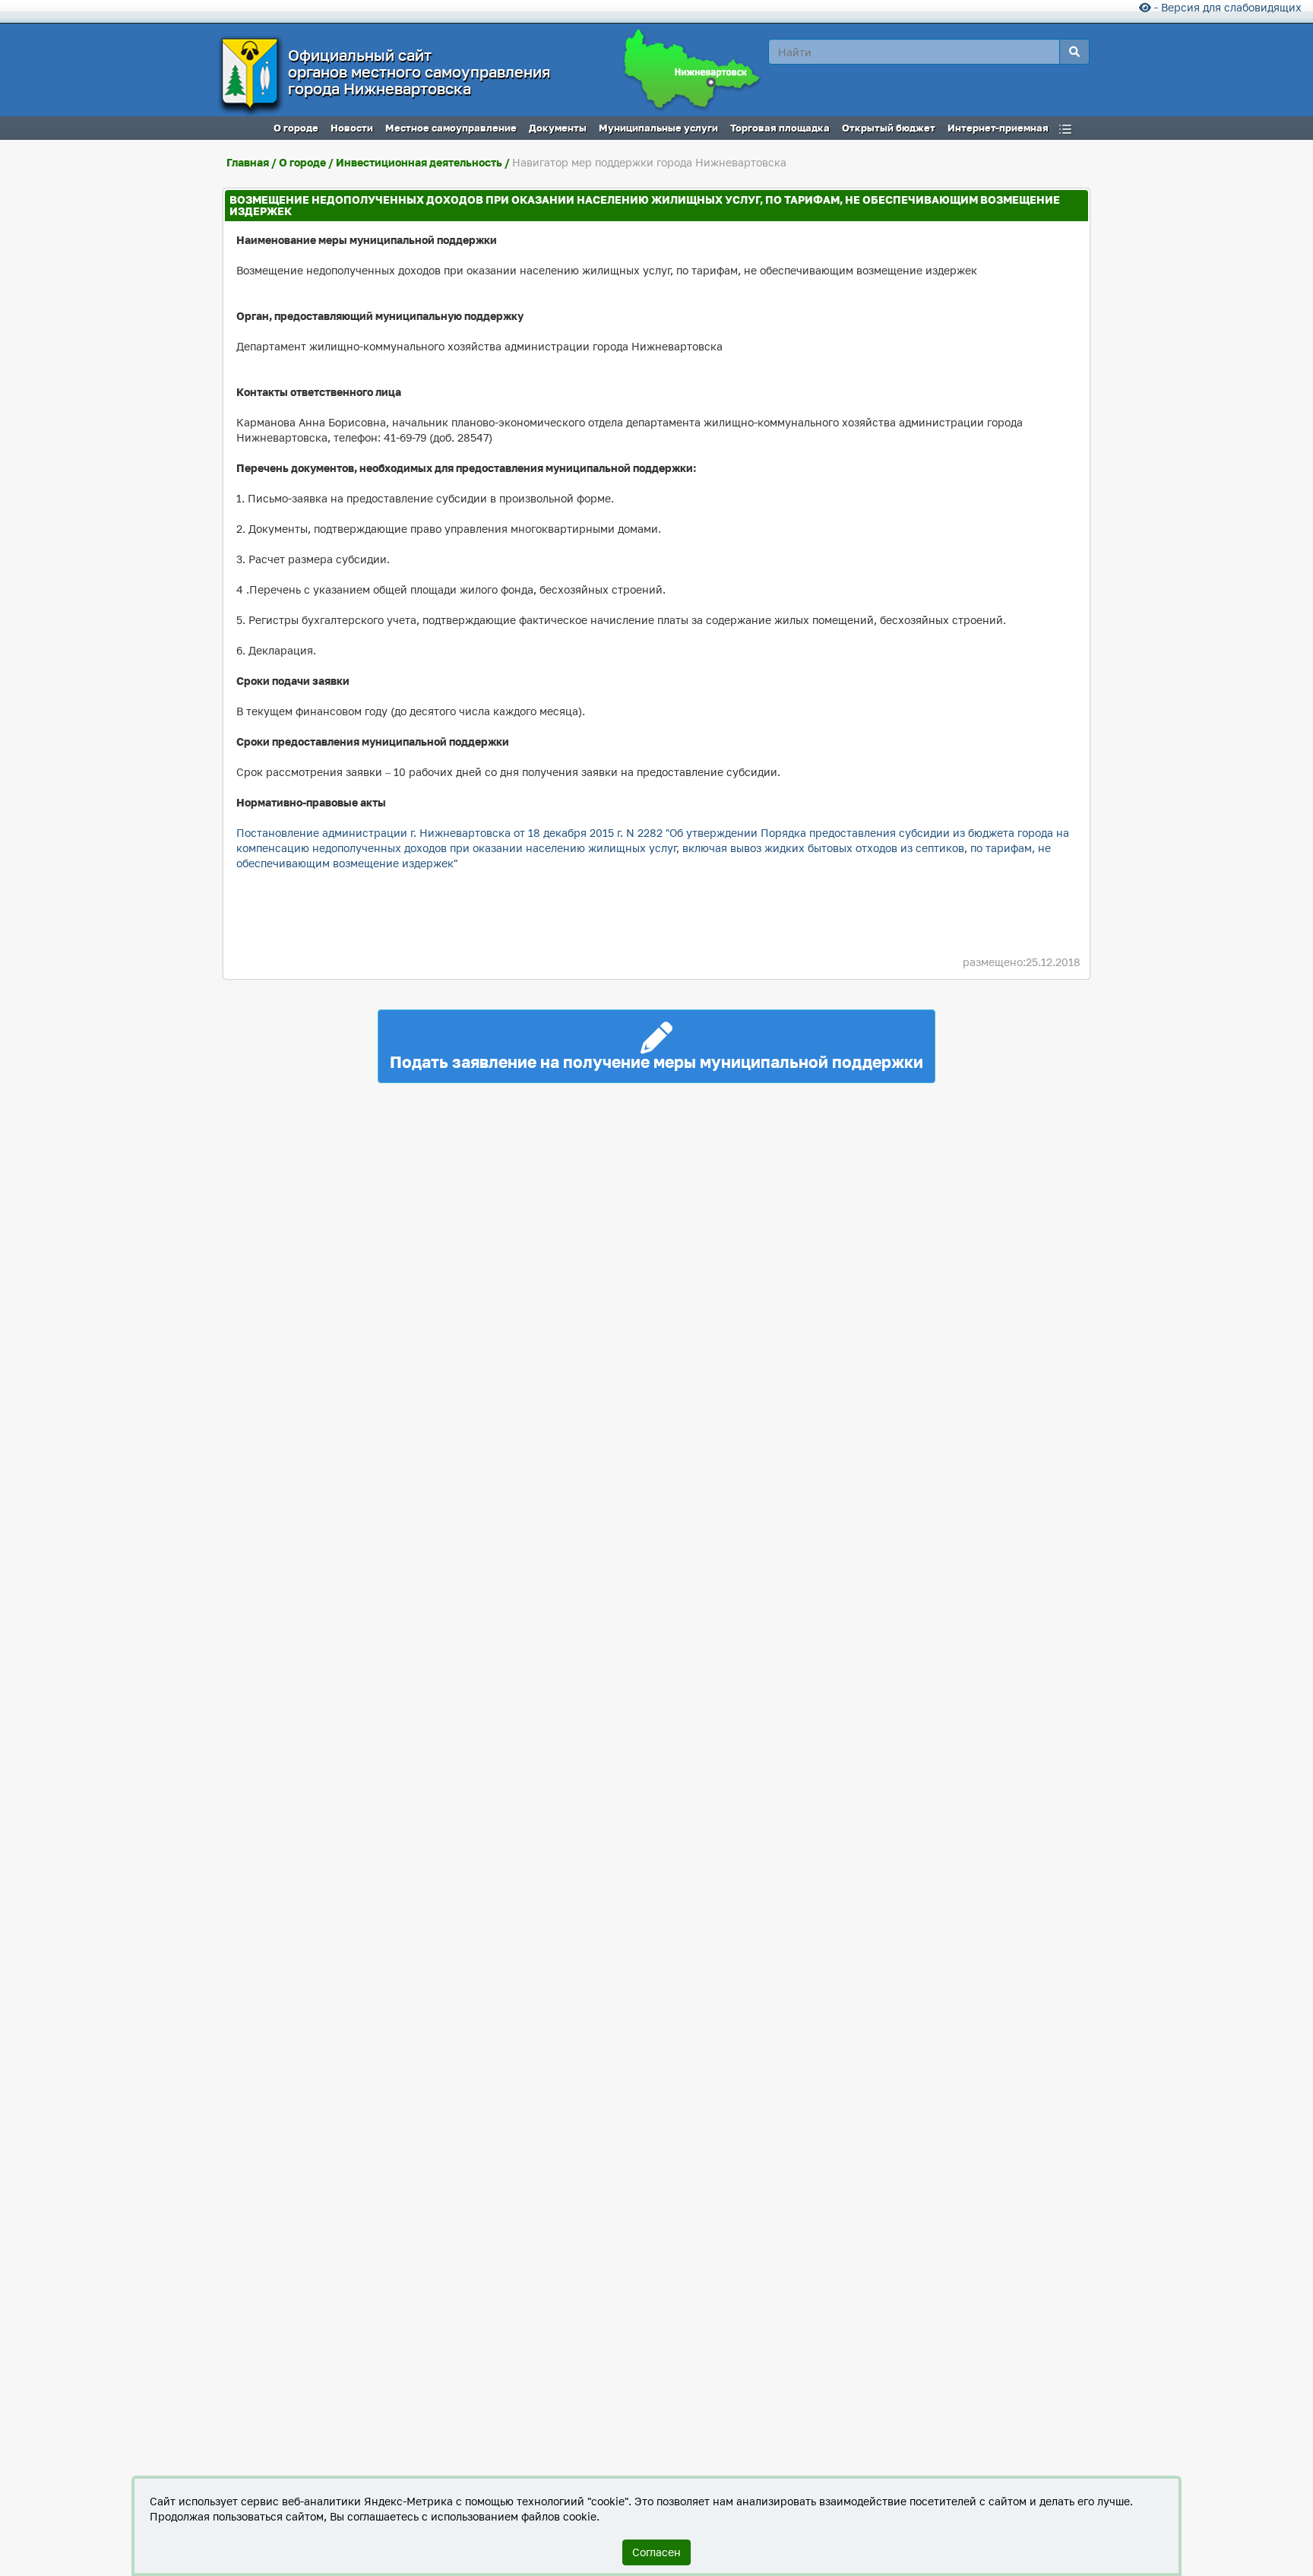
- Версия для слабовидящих (1226, 7)
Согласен (656, 2552)
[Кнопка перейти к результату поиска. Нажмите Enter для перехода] (1074, 52)
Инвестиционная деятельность (419, 162)
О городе (302, 162)
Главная (248, 162)
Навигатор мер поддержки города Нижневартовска (649, 162)
